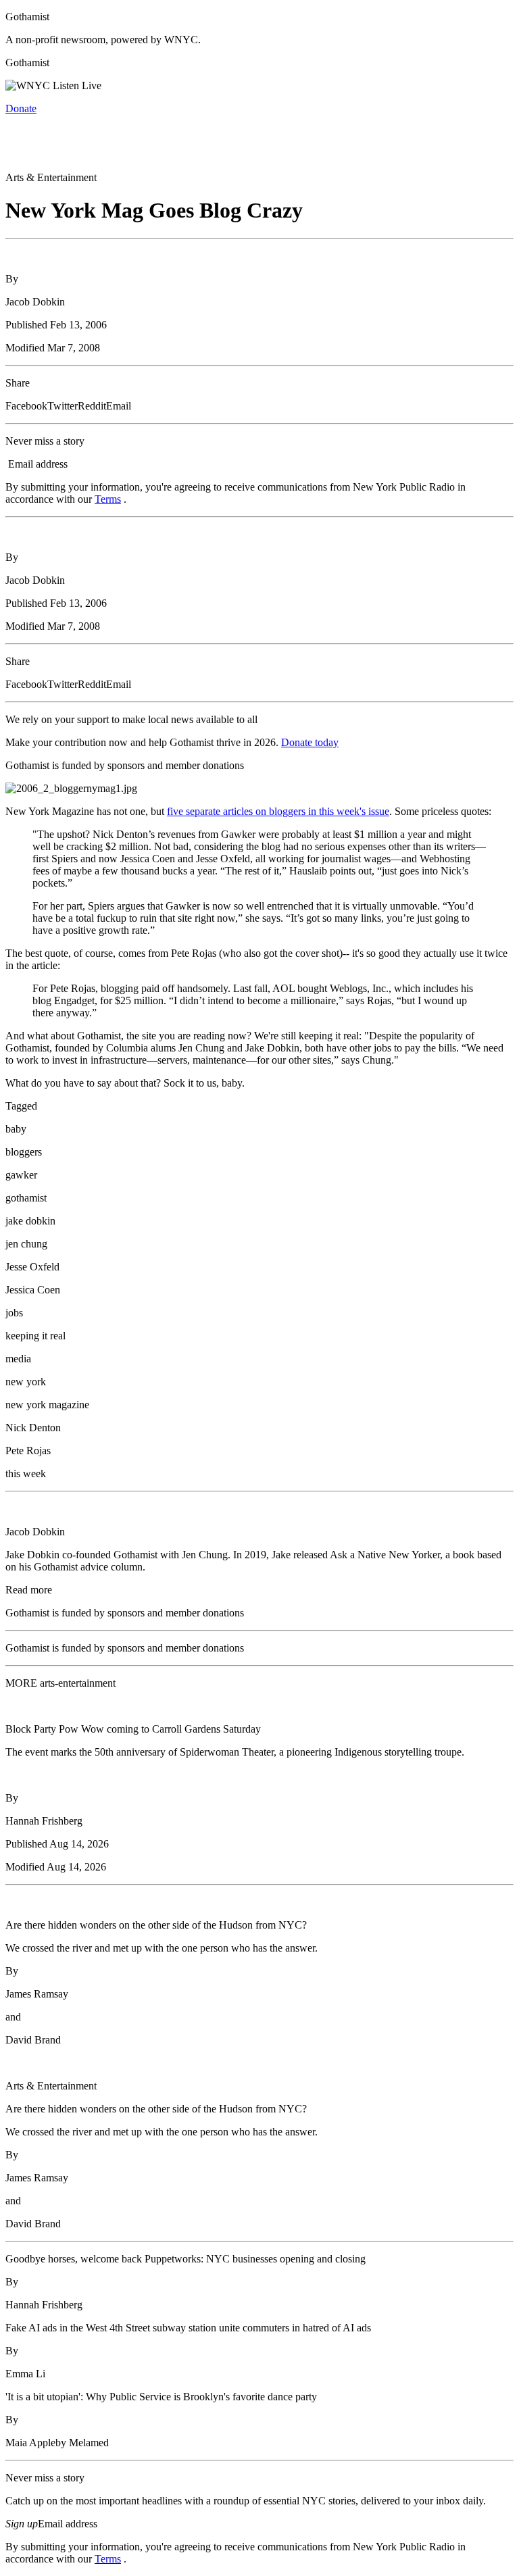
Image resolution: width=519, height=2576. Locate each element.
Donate (21, 108)
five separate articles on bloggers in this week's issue (278, 811)
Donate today (310, 742)
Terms (108, 499)
